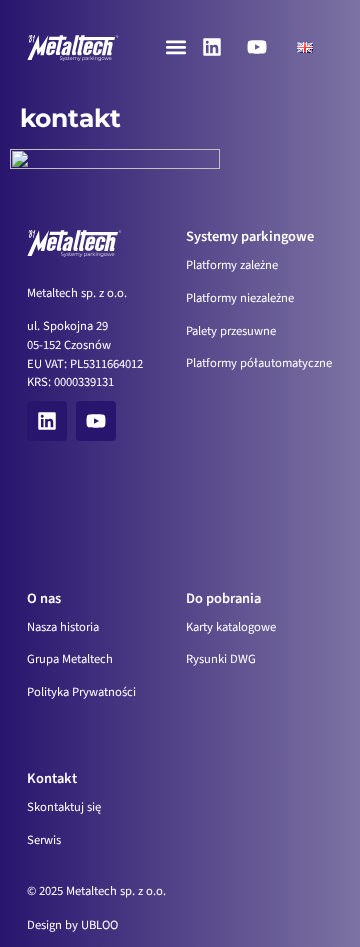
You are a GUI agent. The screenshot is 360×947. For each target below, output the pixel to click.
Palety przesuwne (231, 331)
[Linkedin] (212, 47)
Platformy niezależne (240, 298)
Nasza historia (63, 627)
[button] (175, 47)
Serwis (44, 840)
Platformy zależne (232, 265)
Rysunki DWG (221, 659)
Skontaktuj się (64, 807)
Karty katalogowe (231, 627)
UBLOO (99, 925)
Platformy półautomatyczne (259, 363)
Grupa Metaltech (70, 659)
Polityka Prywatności (81, 692)
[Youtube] (257, 47)
